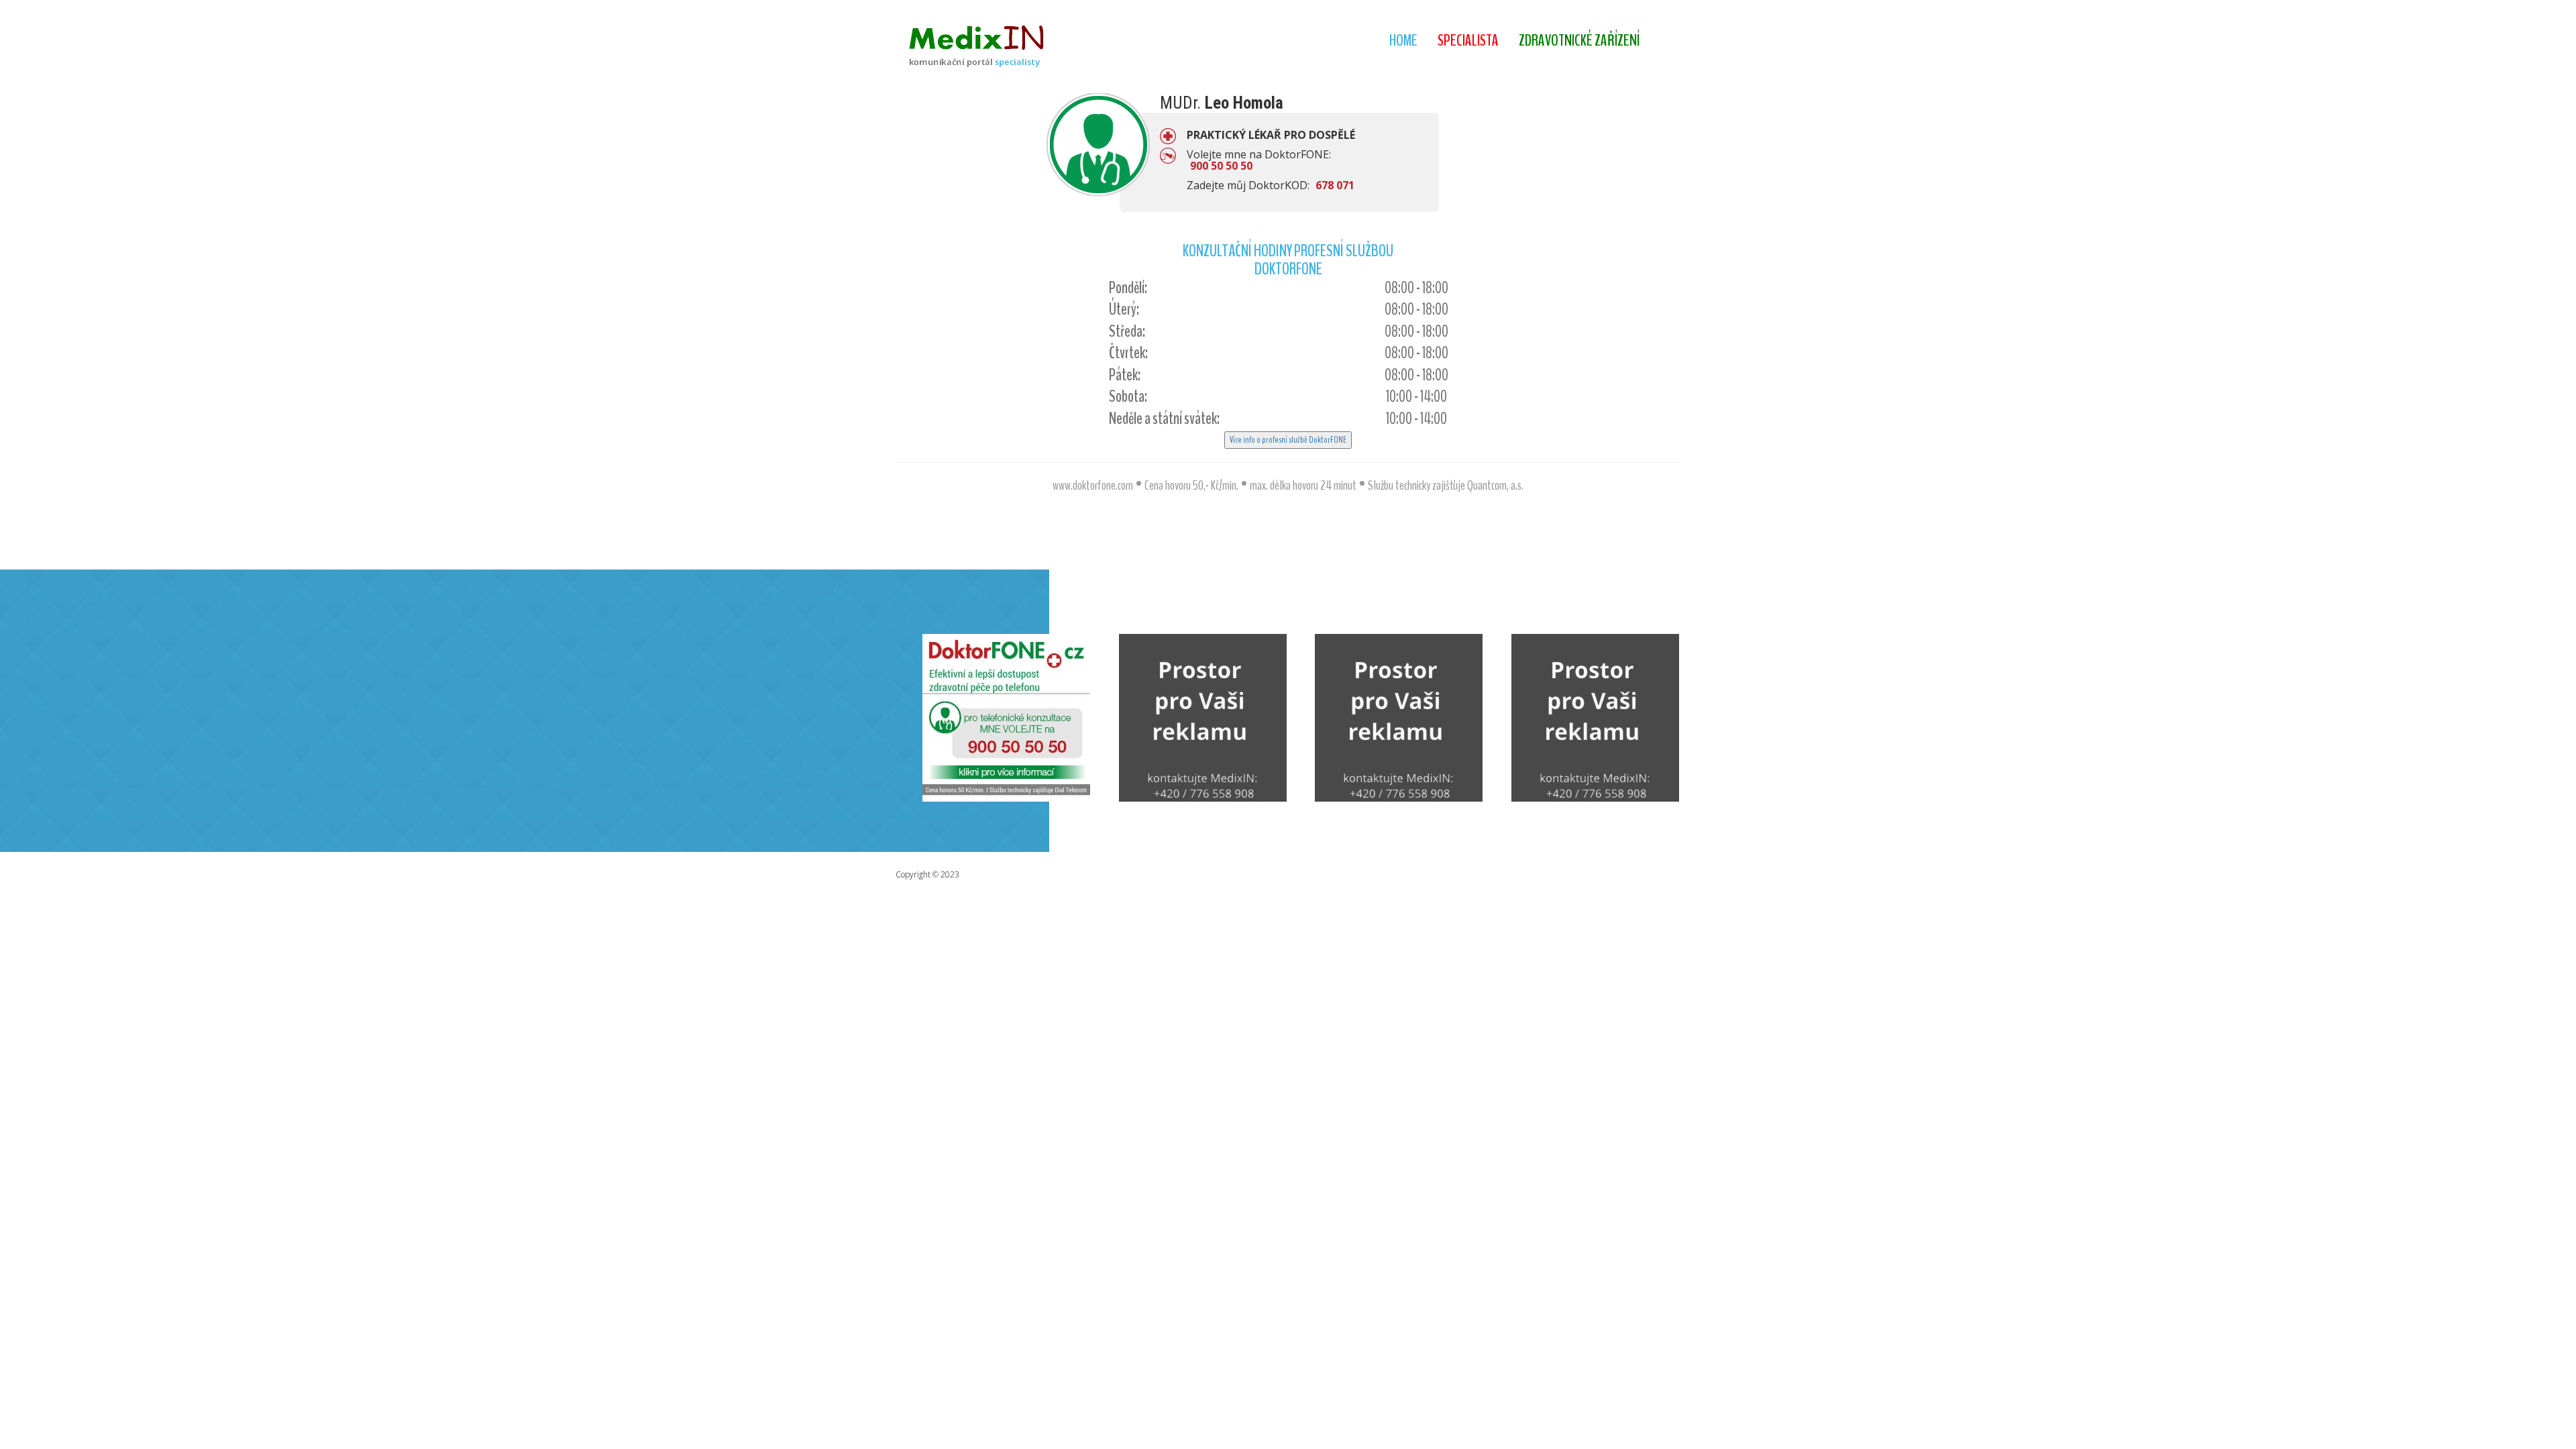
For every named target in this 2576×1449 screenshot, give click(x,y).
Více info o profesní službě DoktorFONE (1288, 440)
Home (1403, 40)
